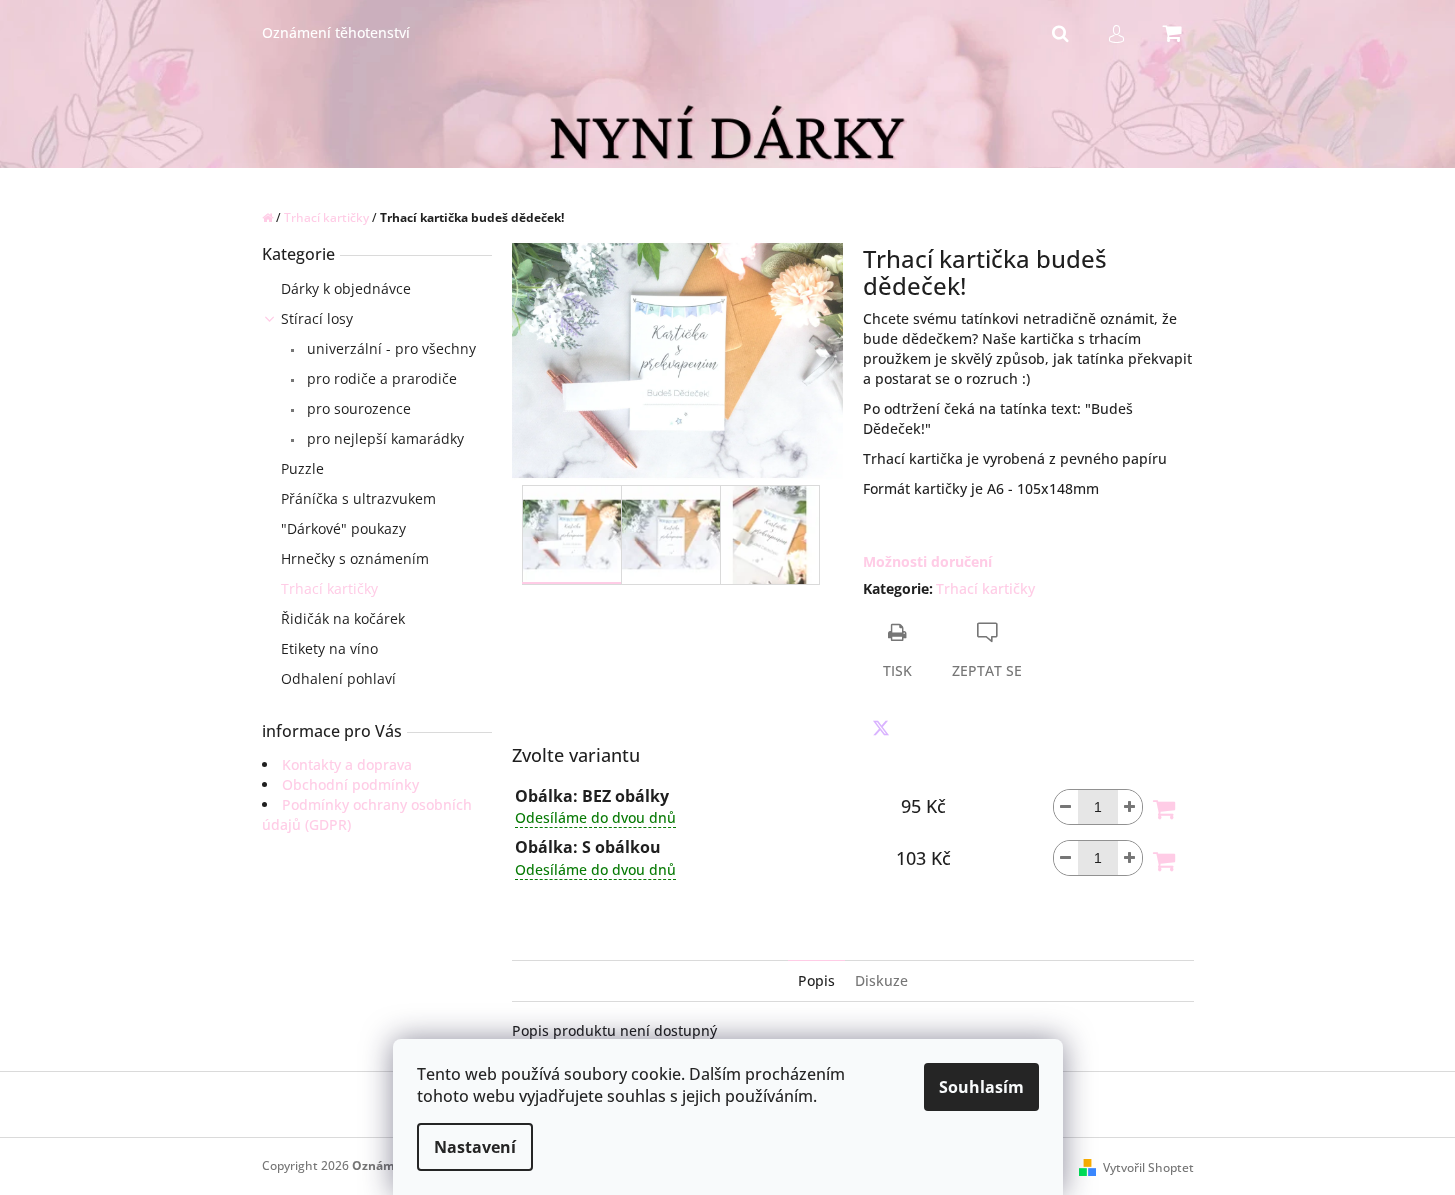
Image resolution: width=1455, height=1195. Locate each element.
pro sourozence (357, 408)
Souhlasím (981, 1087)
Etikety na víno (329, 648)
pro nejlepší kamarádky (383, 438)
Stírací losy (317, 318)
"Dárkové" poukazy (343, 528)
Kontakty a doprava (347, 764)
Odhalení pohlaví (338, 678)
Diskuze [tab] (881, 980)
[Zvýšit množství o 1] (1130, 807)
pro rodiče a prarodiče (380, 378)
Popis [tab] (816, 980)
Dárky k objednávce (346, 288)
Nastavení (475, 1147)
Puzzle (302, 468)
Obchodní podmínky (350, 784)
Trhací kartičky (329, 588)
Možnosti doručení (927, 561)
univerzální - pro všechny (389, 348)
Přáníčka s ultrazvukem (358, 498)
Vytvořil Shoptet (1148, 1167)
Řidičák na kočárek (343, 618)
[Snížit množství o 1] (1066, 807)
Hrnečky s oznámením (355, 558)
